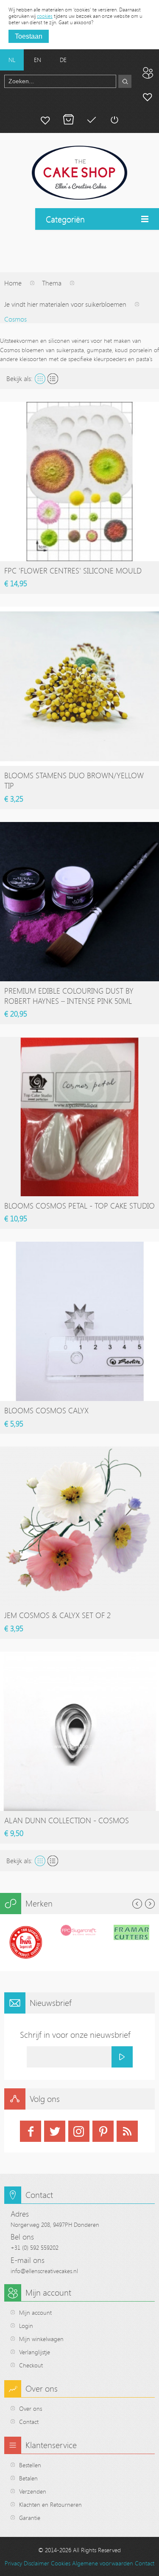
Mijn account (148, 96)
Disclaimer (36, 2563)
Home (13, 283)
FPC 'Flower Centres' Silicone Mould (73, 571)
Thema (52, 283)
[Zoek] (125, 81)
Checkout (31, 2365)
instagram (79, 2131)
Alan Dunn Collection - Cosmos (67, 1820)
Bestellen (30, 2465)
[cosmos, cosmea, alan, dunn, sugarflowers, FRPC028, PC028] (79, 1731)
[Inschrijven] (122, 2057)
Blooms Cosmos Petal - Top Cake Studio (79, 1206)
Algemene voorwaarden (103, 2563)
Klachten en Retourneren (50, 2504)
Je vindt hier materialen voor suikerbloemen (65, 304)
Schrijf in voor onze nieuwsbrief (75, 2035)
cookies (45, 16)
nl (12, 60)
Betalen (91, 120)
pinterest (103, 2131)
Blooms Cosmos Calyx (46, 1410)
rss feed (127, 2131)
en (38, 60)
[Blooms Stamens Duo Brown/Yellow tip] (79, 686)
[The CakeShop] (79, 173)
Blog (148, 73)
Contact (29, 2422)
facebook (31, 2131)
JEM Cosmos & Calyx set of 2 (57, 1615)
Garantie (30, 2518)
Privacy (13, 2563)
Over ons (31, 2408)
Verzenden (33, 2491)
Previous (137, 1904)
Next (150, 1904)
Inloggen (114, 120)
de (63, 60)
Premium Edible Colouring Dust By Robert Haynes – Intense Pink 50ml (69, 996)
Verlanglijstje (35, 2352)
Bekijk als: (20, 378)
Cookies (61, 2563)
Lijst (53, 379)
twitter (55, 2131)
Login (26, 2326)
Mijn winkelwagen (68, 120)
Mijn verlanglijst (45, 120)
